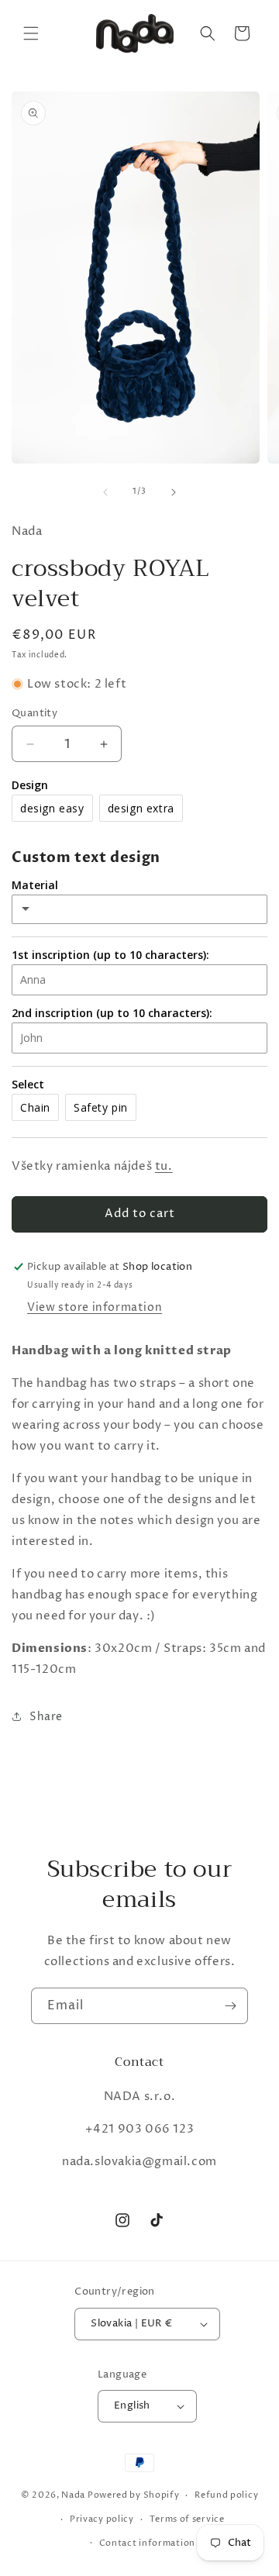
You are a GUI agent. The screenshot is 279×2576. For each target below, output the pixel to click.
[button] (31, 33)
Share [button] (46, 1717)
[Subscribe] (230, 2006)
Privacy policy (102, 2519)
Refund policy (226, 2495)
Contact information (147, 2543)
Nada (73, 2495)
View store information (95, 1307)
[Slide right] (174, 492)
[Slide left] (105, 492)
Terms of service (187, 2519)
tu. (164, 1166)
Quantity (34, 713)
